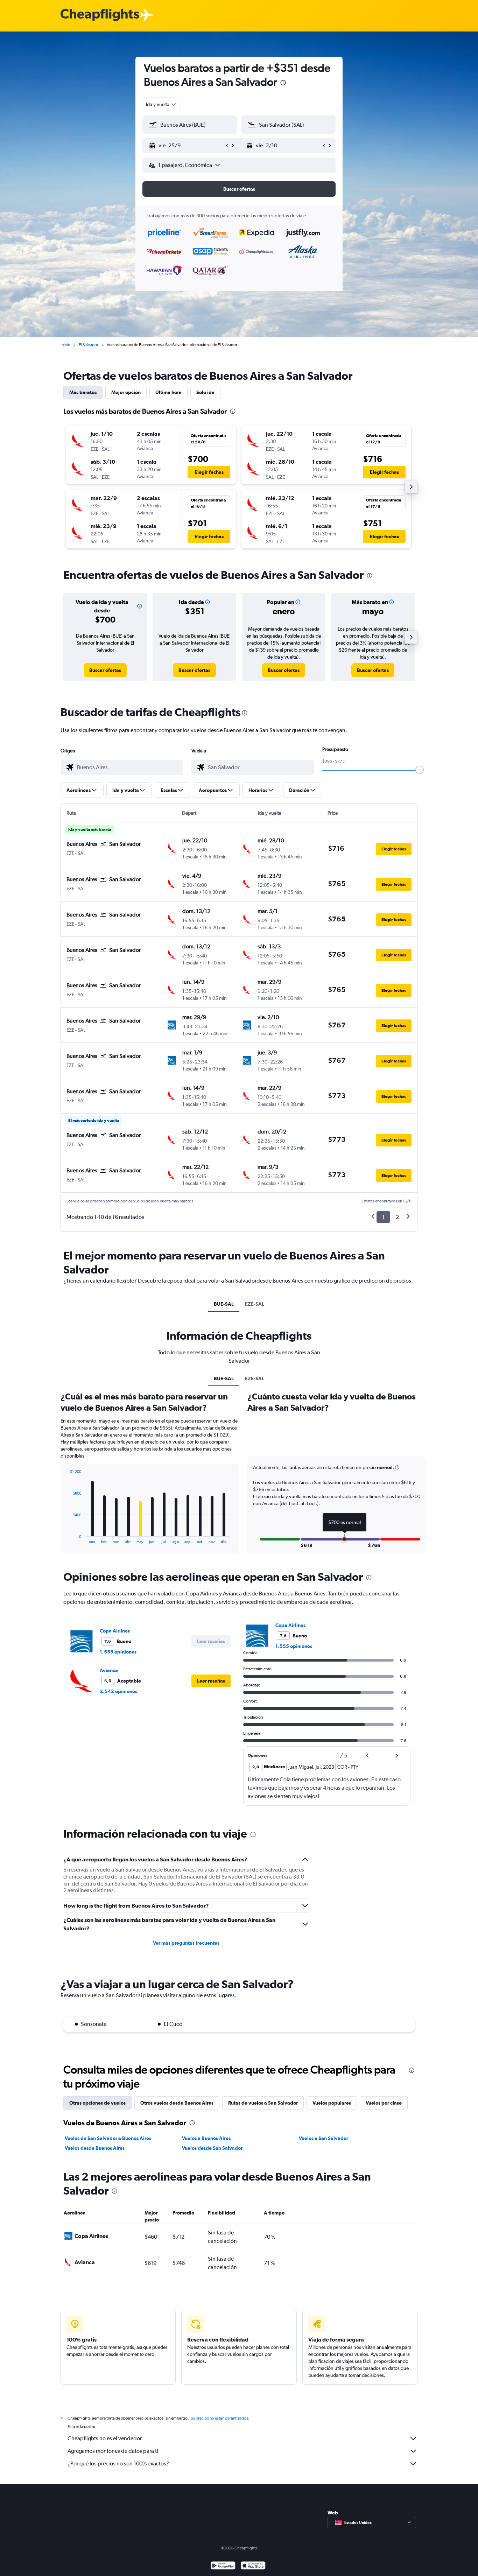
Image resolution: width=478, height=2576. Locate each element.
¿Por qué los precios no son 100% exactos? (118, 2463)
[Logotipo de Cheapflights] (100, 15)
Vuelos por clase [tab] (384, 2103)
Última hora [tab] (168, 392)
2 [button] (397, 1217)
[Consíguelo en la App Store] (253, 2566)
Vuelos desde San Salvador (212, 2148)
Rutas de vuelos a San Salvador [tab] (263, 2103)
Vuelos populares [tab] (332, 2103)
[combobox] (161, 104)
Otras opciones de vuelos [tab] (97, 2103)
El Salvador (89, 345)
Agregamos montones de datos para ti (113, 2451)
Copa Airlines (115, 1631)
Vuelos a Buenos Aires (206, 2138)
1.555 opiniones (118, 1652)
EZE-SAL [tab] (255, 1304)
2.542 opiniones (118, 1691)
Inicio (65, 345)
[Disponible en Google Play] (223, 2566)
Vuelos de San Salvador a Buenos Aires (108, 2138)
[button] (283, 83)
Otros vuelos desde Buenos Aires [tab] (177, 2103)
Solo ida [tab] (205, 392)
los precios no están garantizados (219, 2418)
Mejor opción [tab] (126, 392)
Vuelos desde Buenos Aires (95, 2148)
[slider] (420, 770)
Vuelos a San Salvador (324, 2138)
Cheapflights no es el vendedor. (105, 2438)
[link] (105, 670)
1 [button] (383, 1217)
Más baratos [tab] (83, 392)
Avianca (109, 1670)
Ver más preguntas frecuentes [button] (186, 1943)
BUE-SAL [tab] (224, 1304)
